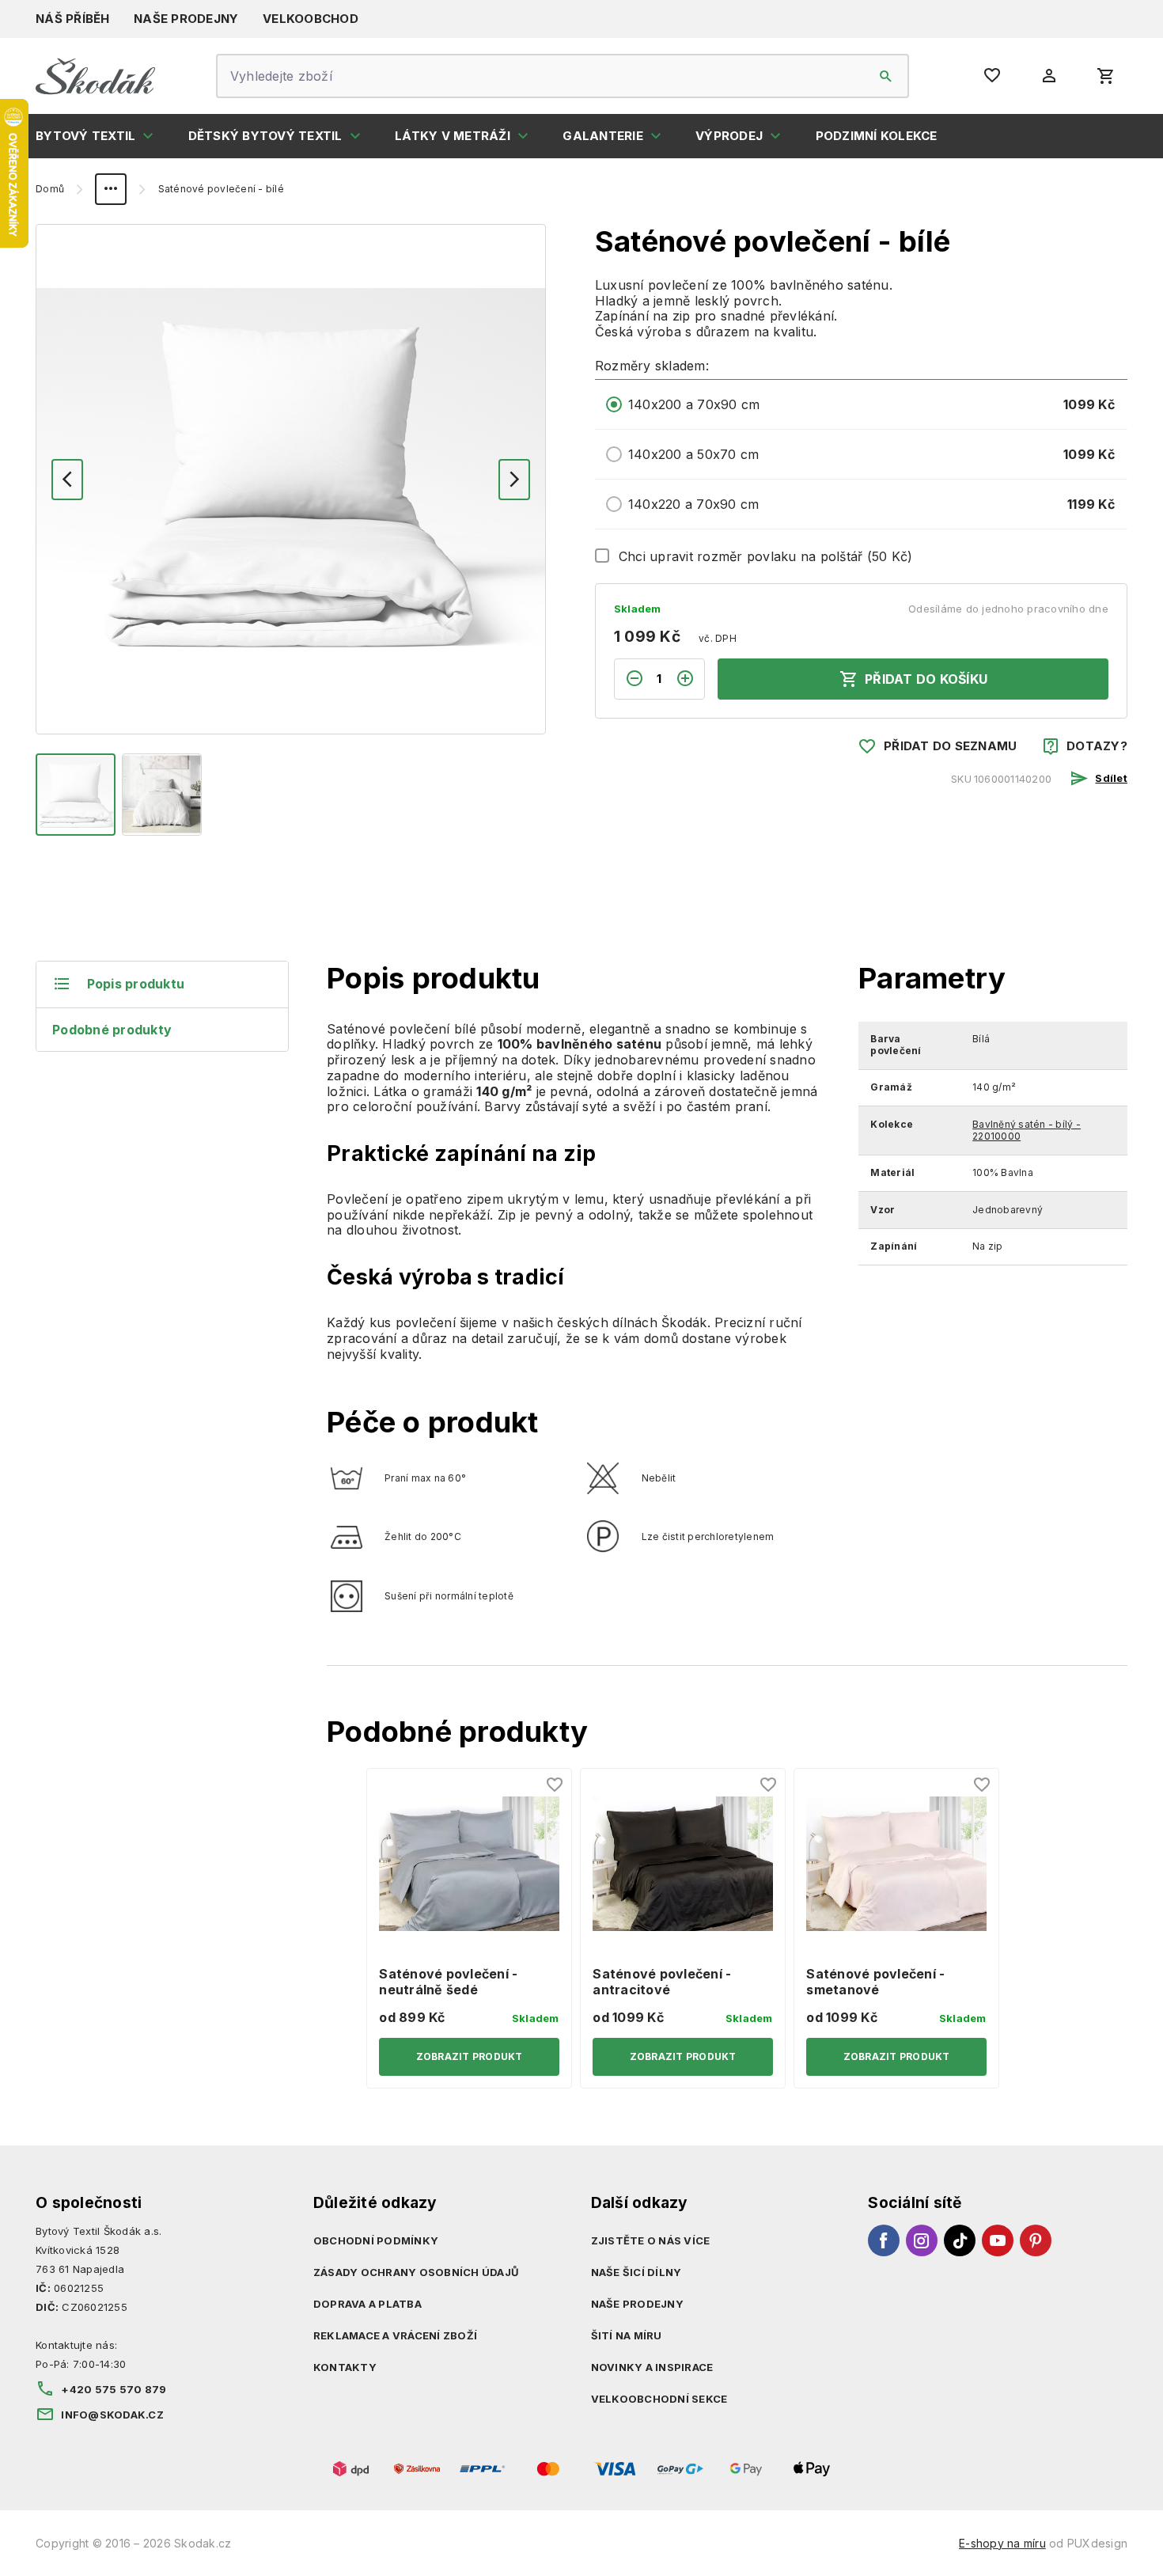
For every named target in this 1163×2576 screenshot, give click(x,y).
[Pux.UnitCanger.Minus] (629, 679)
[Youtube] (998, 2240)
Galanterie (603, 136)
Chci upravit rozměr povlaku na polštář (766, 556)
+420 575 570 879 (114, 2389)
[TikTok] (960, 2240)
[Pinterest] (1036, 2240)
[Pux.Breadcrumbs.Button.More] (111, 189)
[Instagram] (922, 2240)
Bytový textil (85, 136)
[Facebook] (884, 2240)
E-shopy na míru (1002, 2543)
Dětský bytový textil (265, 136)
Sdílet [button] (1111, 778)
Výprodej (729, 136)
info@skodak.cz (112, 2415)
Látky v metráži (453, 136)
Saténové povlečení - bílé (221, 189)
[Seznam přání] (555, 1785)
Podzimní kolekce (877, 136)
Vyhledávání (886, 76)
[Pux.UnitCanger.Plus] (690, 679)
